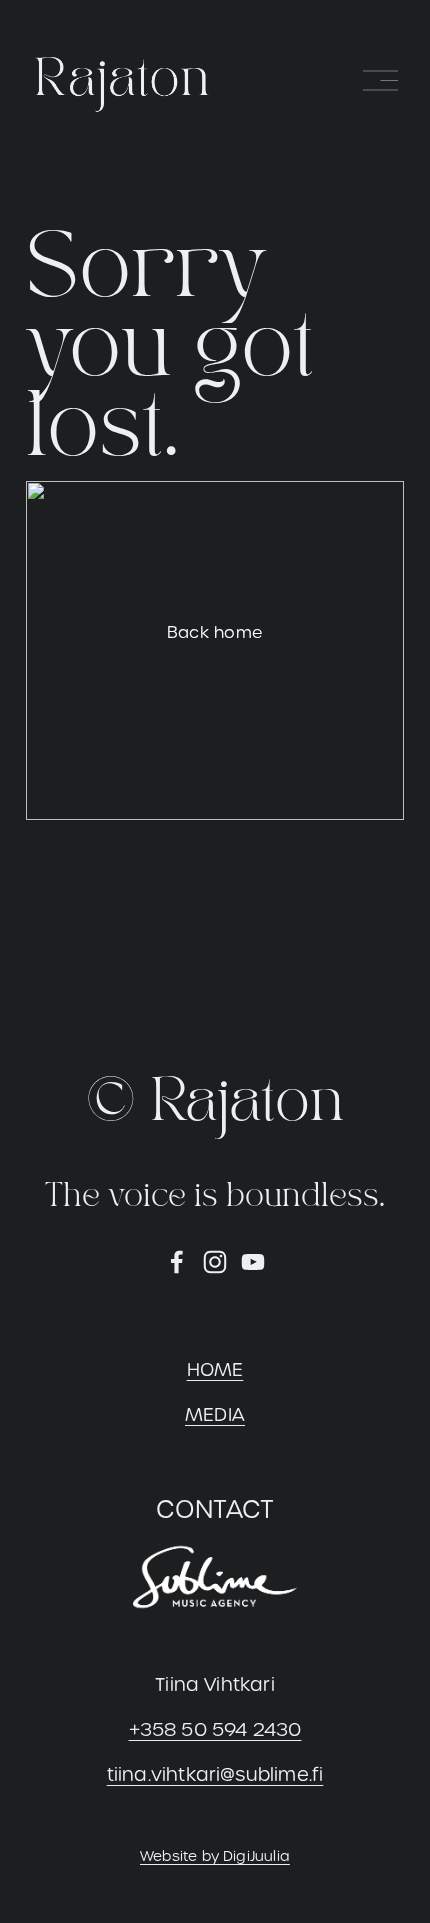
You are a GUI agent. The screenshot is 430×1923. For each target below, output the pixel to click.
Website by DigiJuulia (215, 1856)
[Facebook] (177, 1262)
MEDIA (215, 1414)
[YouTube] (253, 1262)
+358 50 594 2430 (215, 1729)
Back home (215, 632)
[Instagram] (215, 1262)
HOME (215, 1369)
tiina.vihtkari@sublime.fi (215, 1774)
